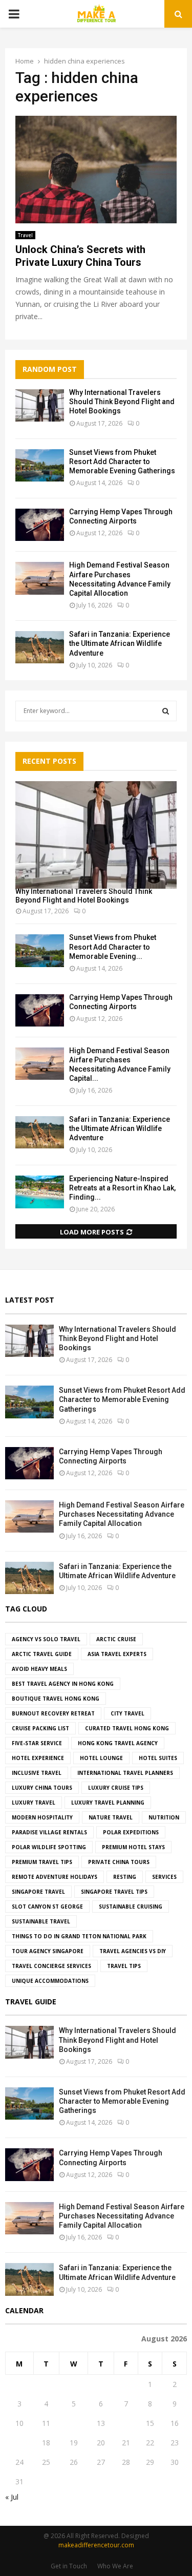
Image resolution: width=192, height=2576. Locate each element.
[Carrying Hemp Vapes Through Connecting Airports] (40, 525)
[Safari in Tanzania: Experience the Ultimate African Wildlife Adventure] (40, 647)
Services (164, 1877)
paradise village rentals (49, 1832)
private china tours (119, 1862)
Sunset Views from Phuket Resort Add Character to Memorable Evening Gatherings (122, 462)
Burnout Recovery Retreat (53, 1713)
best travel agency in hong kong (63, 1684)
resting (125, 1877)
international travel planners (125, 1773)
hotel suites (158, 1758)
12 (74, 2423)
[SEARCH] (166, 711)
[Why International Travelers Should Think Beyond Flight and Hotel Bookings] (40, 405)
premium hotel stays (133, 1847)
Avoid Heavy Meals (39, 1669)
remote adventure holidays (55, 1877)
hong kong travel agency (118, 1743)
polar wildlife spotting (49, 1847)
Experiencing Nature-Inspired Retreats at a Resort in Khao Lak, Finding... (122, 1188)
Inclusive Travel (37, 1773)
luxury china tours (42, 1788)
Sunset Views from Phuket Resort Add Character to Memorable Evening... (113, 947)
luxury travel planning (108, 1803)
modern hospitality (42, 1817)
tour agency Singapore (48, 1951)
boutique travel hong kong (56, 1699)
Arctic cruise (116, 1639)
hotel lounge (101, 1758)
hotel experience (38, 1758)
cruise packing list (40, 1728)
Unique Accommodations (50, 1981)
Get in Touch (69, 2566)
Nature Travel (111, 1817)
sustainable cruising (131, 1907)
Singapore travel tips (114, 1892)
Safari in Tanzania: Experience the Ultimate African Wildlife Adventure (120, 643)
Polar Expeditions (131, 1832)
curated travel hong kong (127, 1728)
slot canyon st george (47, 1907)
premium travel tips (42, 1862)
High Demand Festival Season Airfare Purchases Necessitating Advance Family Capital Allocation (122, 1514)
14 (126, 2423)
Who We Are (115, 2566)
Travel (25, 235)
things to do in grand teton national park (79, 1936)
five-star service (37, 1743)
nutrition (164, 1817)
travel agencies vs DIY (133, 1951)
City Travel (127, 1713)
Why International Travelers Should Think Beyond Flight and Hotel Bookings (122, 402)
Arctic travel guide (42, 1654)
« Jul (12, 2497)
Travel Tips (124, 1966)
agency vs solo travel (46, 1639)
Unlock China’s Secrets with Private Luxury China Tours (80, 256)
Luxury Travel (34, 1803)
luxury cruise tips (116, 1788)
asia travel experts (117, 1654)
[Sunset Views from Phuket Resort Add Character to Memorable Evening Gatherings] (40, 465)
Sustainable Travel (41, 1921)
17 (19, 2443)
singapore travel (38, 1892)
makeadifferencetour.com (96, 2545)
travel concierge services (51, 1966)
